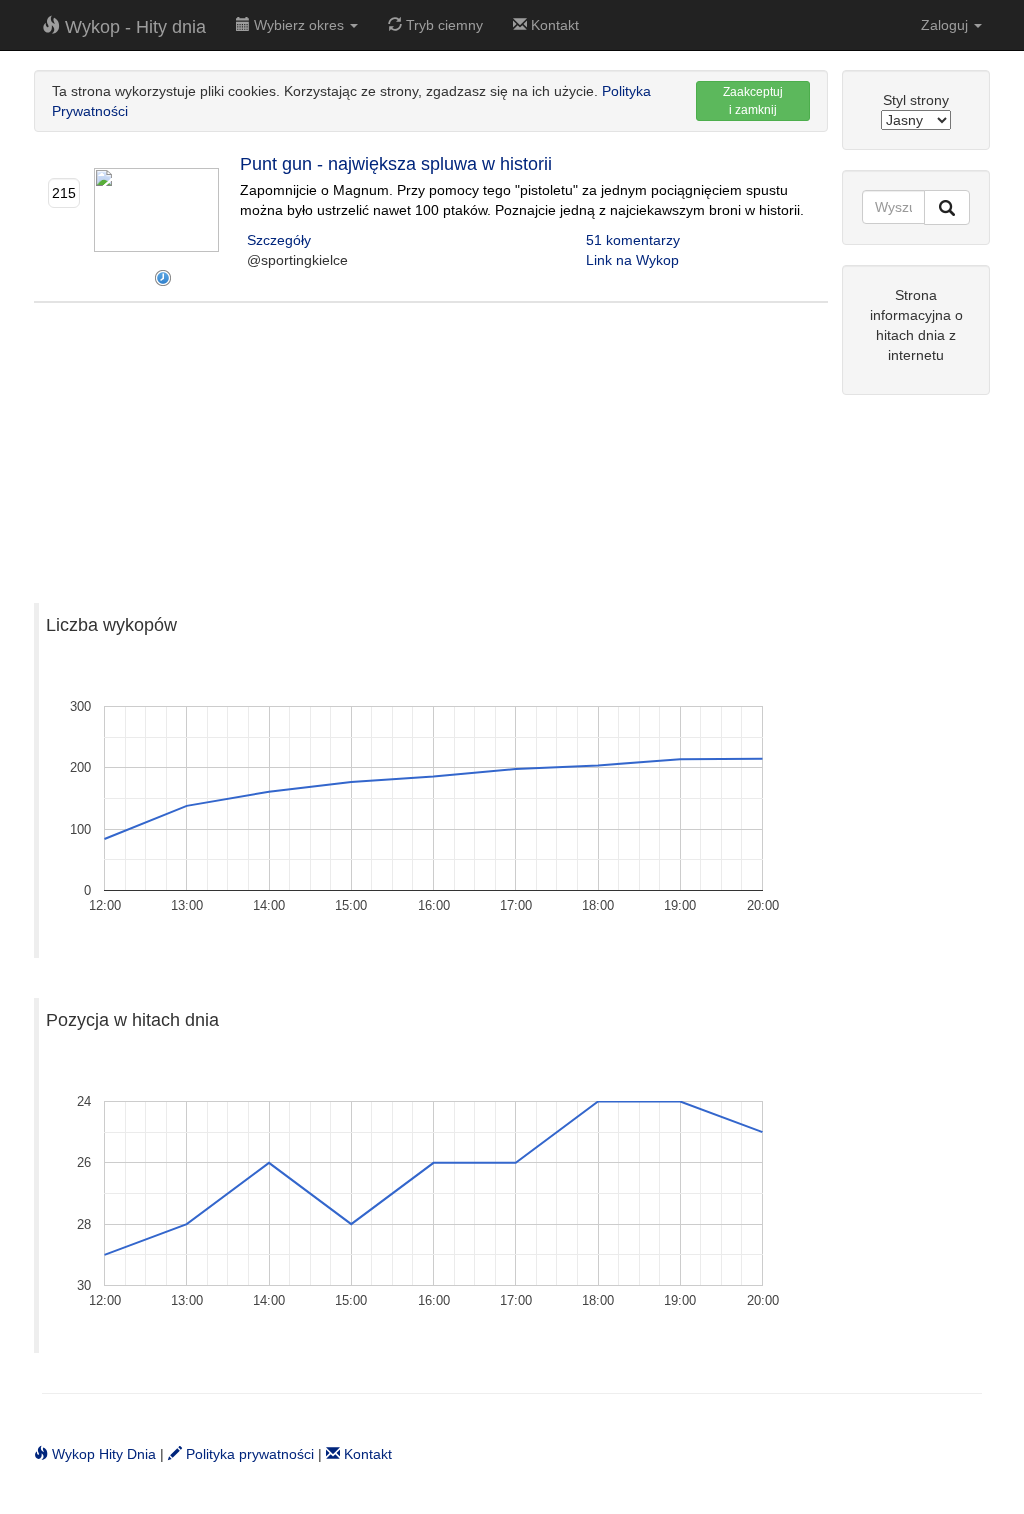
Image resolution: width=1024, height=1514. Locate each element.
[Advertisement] (431, 443)
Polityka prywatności (248, 1454)
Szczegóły (279, 240)
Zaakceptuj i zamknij (753, 101)
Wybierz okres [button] (299, 25)
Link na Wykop (632, 260)
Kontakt (553, 25)
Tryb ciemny (442, 25)
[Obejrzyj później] (163, 278)
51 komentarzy (633, 240)
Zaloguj (946, 25)
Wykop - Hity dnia (133, 27)
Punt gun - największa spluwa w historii (396, 164)
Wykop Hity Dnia (102, 1454)
